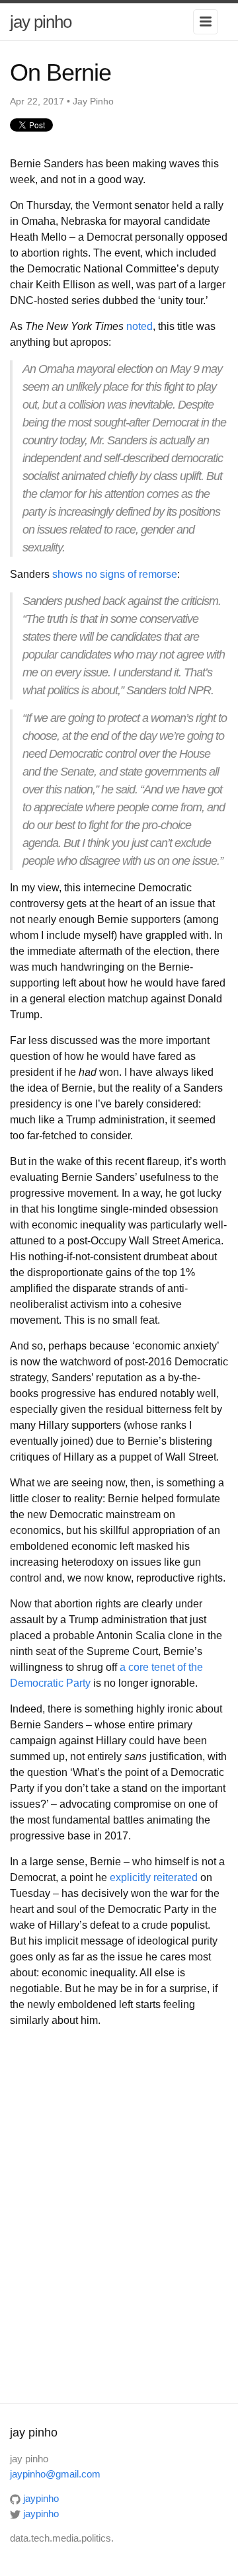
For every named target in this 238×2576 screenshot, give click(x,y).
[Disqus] (119, 2214)
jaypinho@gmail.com (55, 2474)
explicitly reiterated (154, 1877)
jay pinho (41, 22)
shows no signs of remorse (115, 574)
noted (139, 326)
